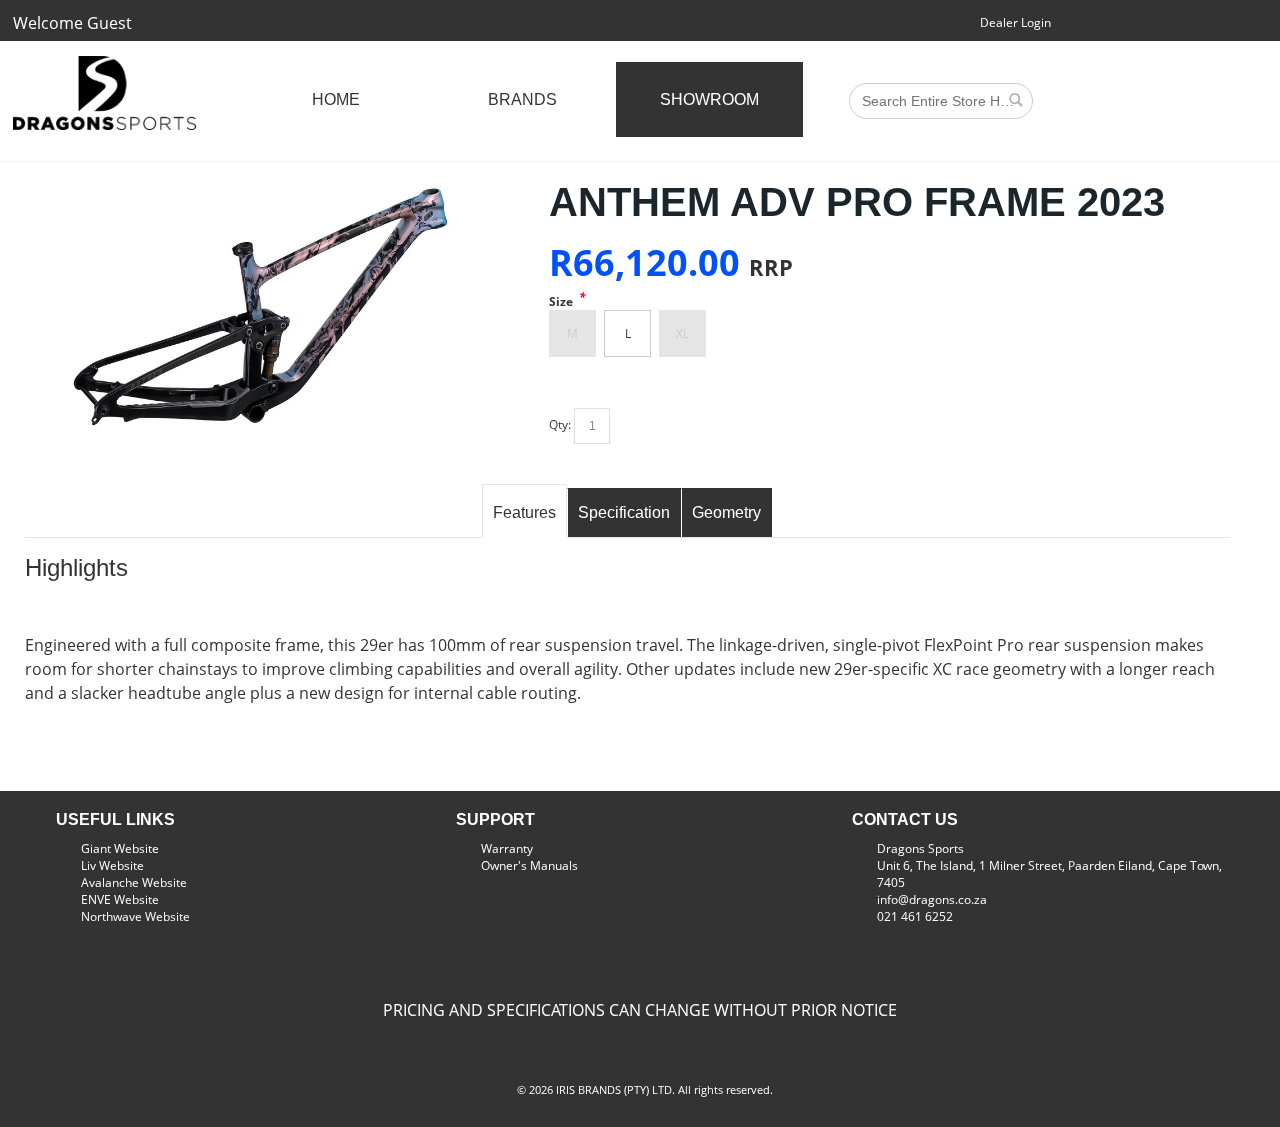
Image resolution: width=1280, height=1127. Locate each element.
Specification (624, 512)
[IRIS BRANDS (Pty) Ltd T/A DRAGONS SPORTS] (105, 93)
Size (561, 301)
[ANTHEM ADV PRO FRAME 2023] (261, 189)
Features (524, 512)
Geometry (726, 512)
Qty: (560, 424)
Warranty (507, 848)
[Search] (1015, 99)
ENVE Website (120, 899)
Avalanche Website (134, 882)
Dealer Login (1015, 22)
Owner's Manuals (529, 865)
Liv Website (112, 865)
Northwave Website (135, 916)
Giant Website (120, 848)
